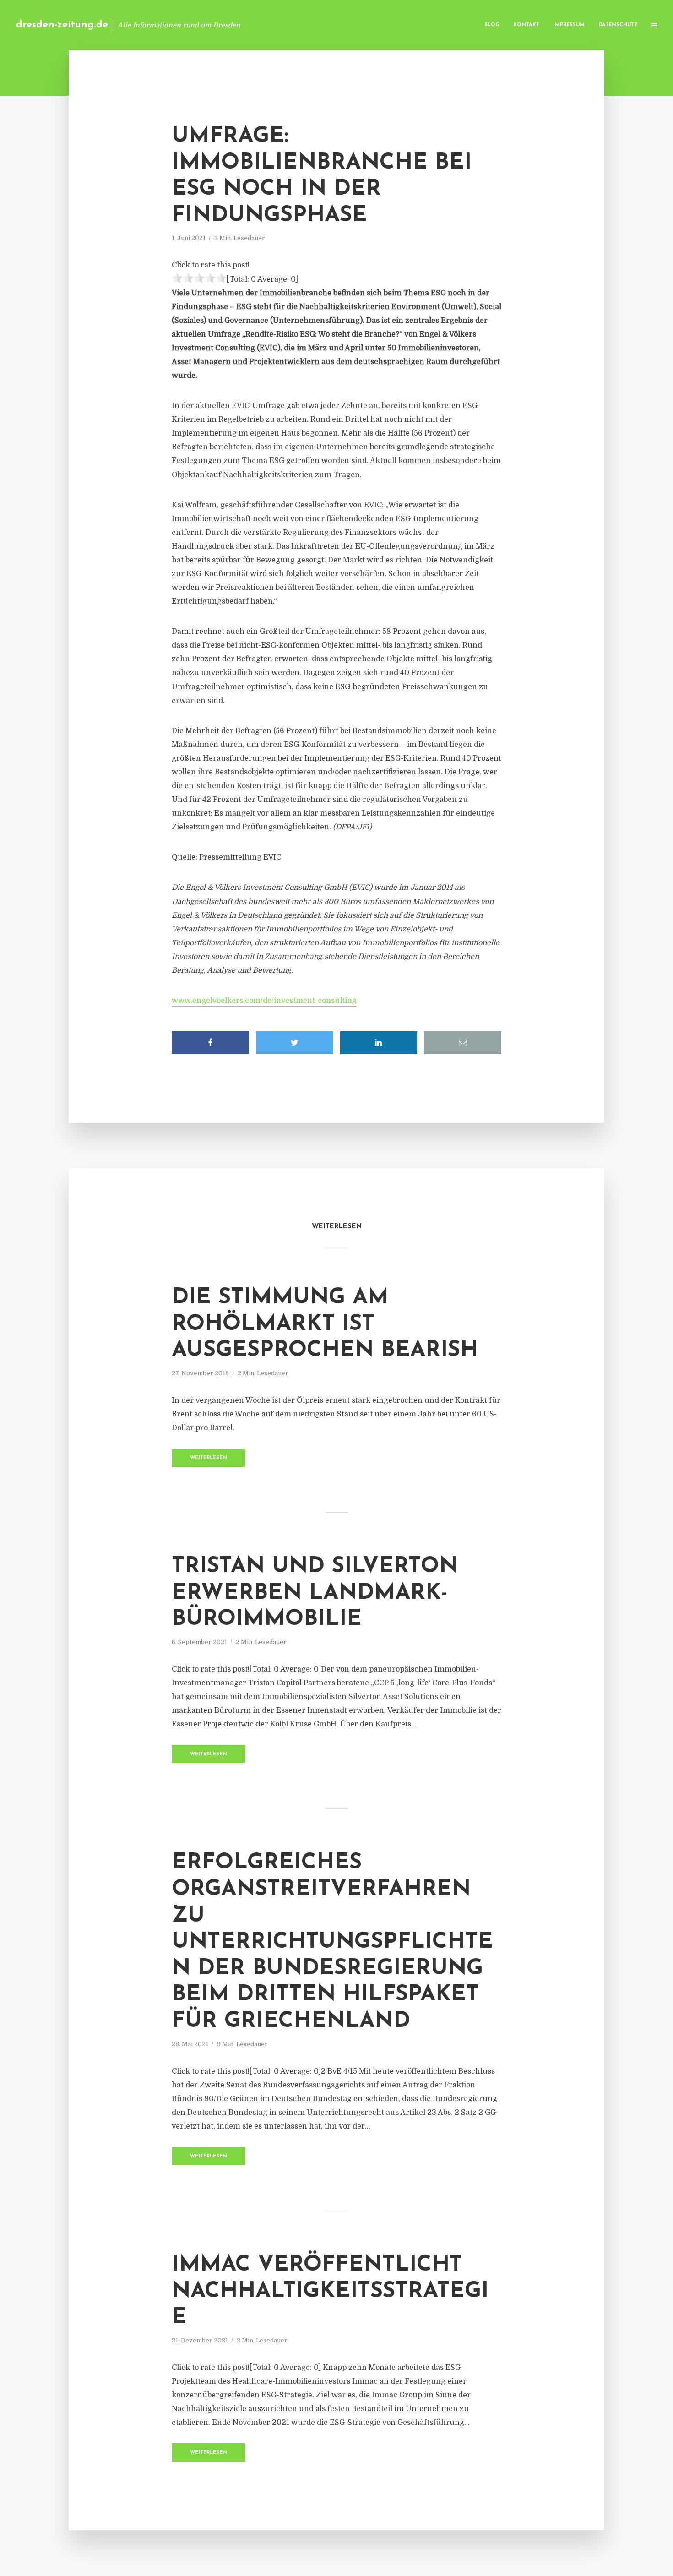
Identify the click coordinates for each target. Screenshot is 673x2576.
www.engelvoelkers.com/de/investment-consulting (264, 1001)
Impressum (569, 25)
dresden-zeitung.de (62, 25)
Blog (492, 25)
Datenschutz (618, 25)
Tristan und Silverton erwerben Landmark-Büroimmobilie (315, 1593)
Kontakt (526, 25)
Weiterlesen (209, 1458)
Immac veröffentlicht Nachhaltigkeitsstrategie (330, 2291)
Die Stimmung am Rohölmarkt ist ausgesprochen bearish (325, 1324)
